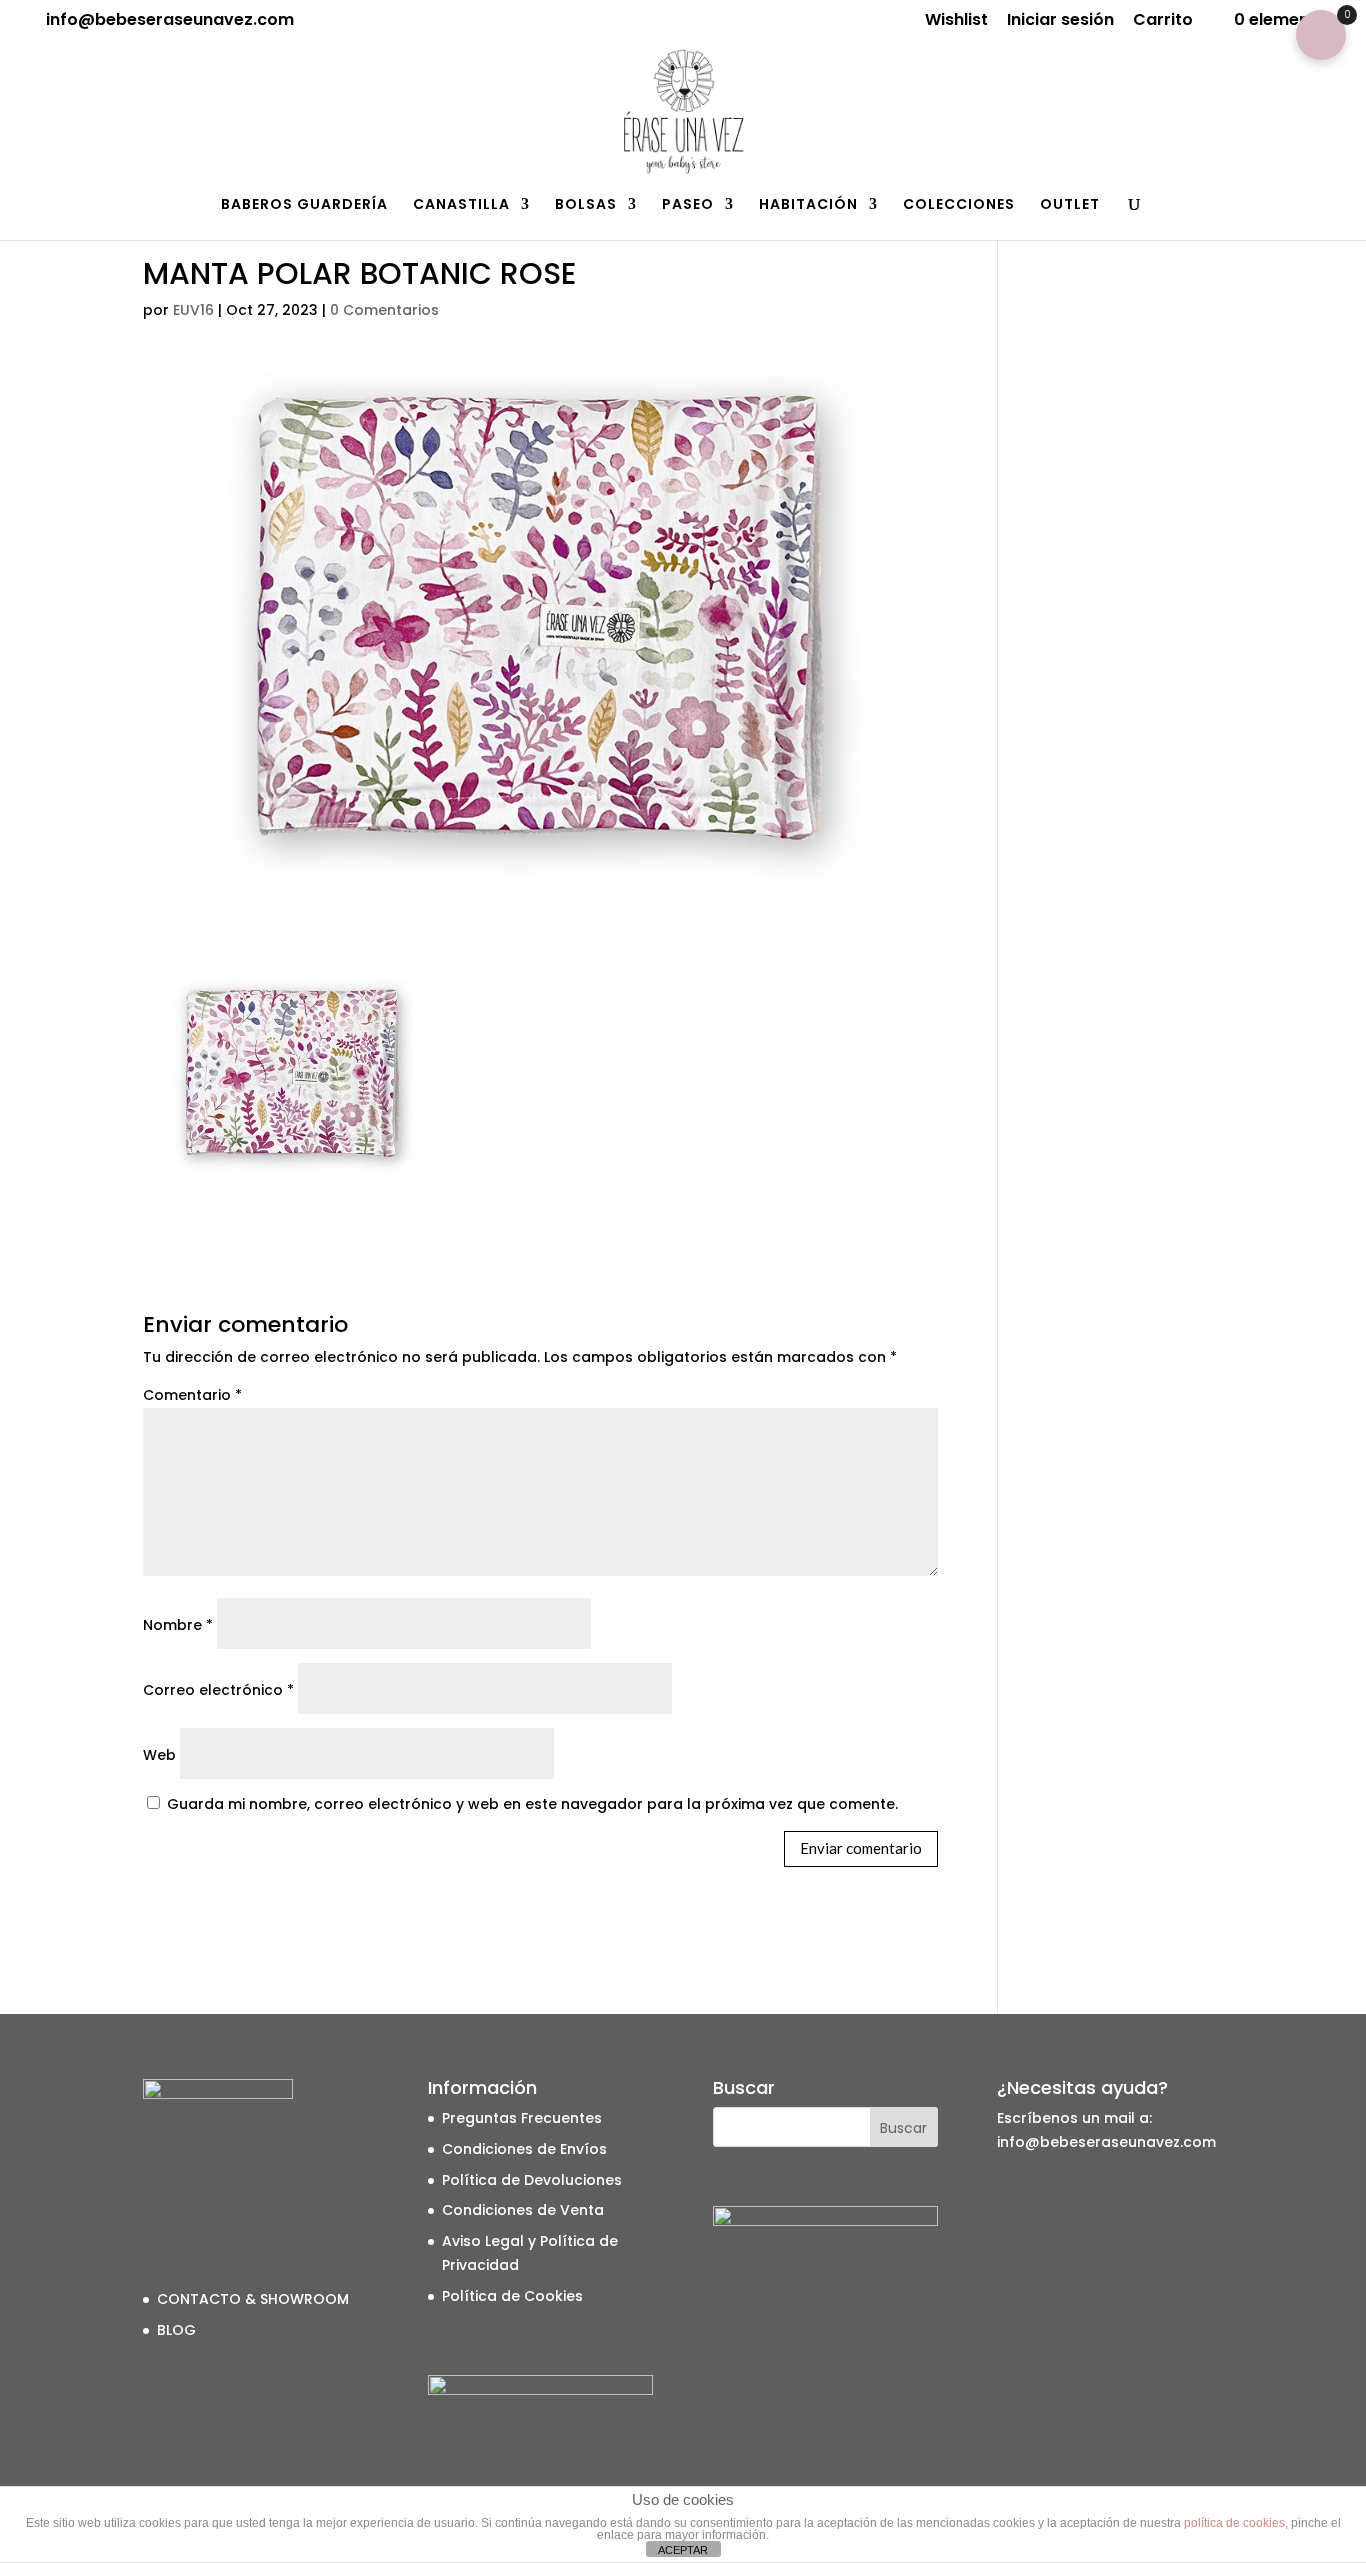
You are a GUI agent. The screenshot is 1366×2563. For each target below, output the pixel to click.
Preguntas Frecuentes (522, 2118)
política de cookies (1234, 2523)
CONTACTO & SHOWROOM (253, 2299)
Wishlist (956, 21)
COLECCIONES (959, 205)
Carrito (1163, 21)
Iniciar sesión (1060, 21)
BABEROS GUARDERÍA (304, 205)
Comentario (192, 1395)
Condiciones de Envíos (524, 2149)
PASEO (688, 205)
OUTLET (1070, 205)
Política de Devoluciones (532, 2180)
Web (159, 1755)
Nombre (178, 1625)
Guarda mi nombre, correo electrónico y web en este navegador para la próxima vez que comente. (532, 1804)
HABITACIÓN (808, 205)
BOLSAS (586, 205)
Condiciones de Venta (523, 2210)
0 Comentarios (384, 310)
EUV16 (193, 310)
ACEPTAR (683, 2550)
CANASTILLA (461, 205)
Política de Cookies (512, 2296)
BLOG (176, 2330)
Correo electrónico (218, 1690)
